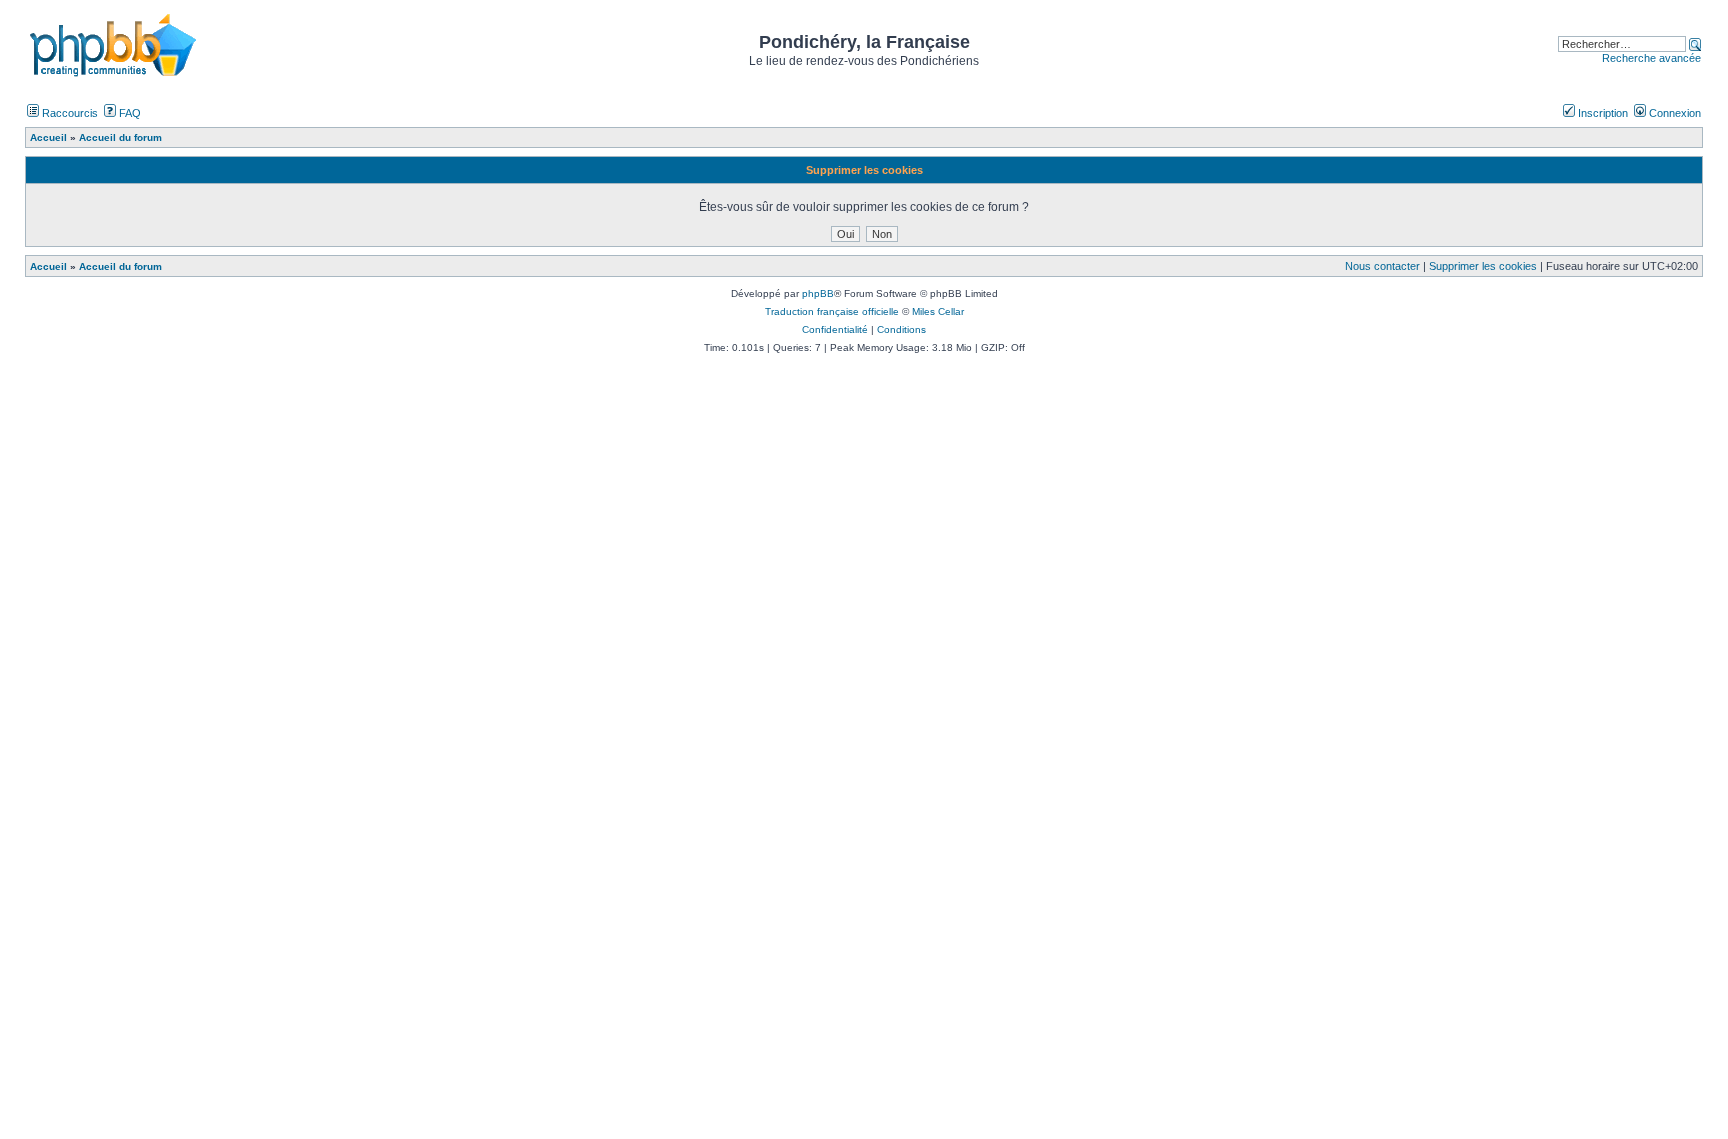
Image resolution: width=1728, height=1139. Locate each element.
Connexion (1673, 113)
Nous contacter (1382, 266)
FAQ (128, 113)
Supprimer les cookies (1483, 266)
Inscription (1601, 113)
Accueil (48, 266)
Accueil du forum (120, 266)
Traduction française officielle (832, 311)
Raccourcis (68, 113)
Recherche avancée (1651, 58)
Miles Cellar (938, 311)
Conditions (901, 329)
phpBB (818, 293)
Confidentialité (835, 329)
